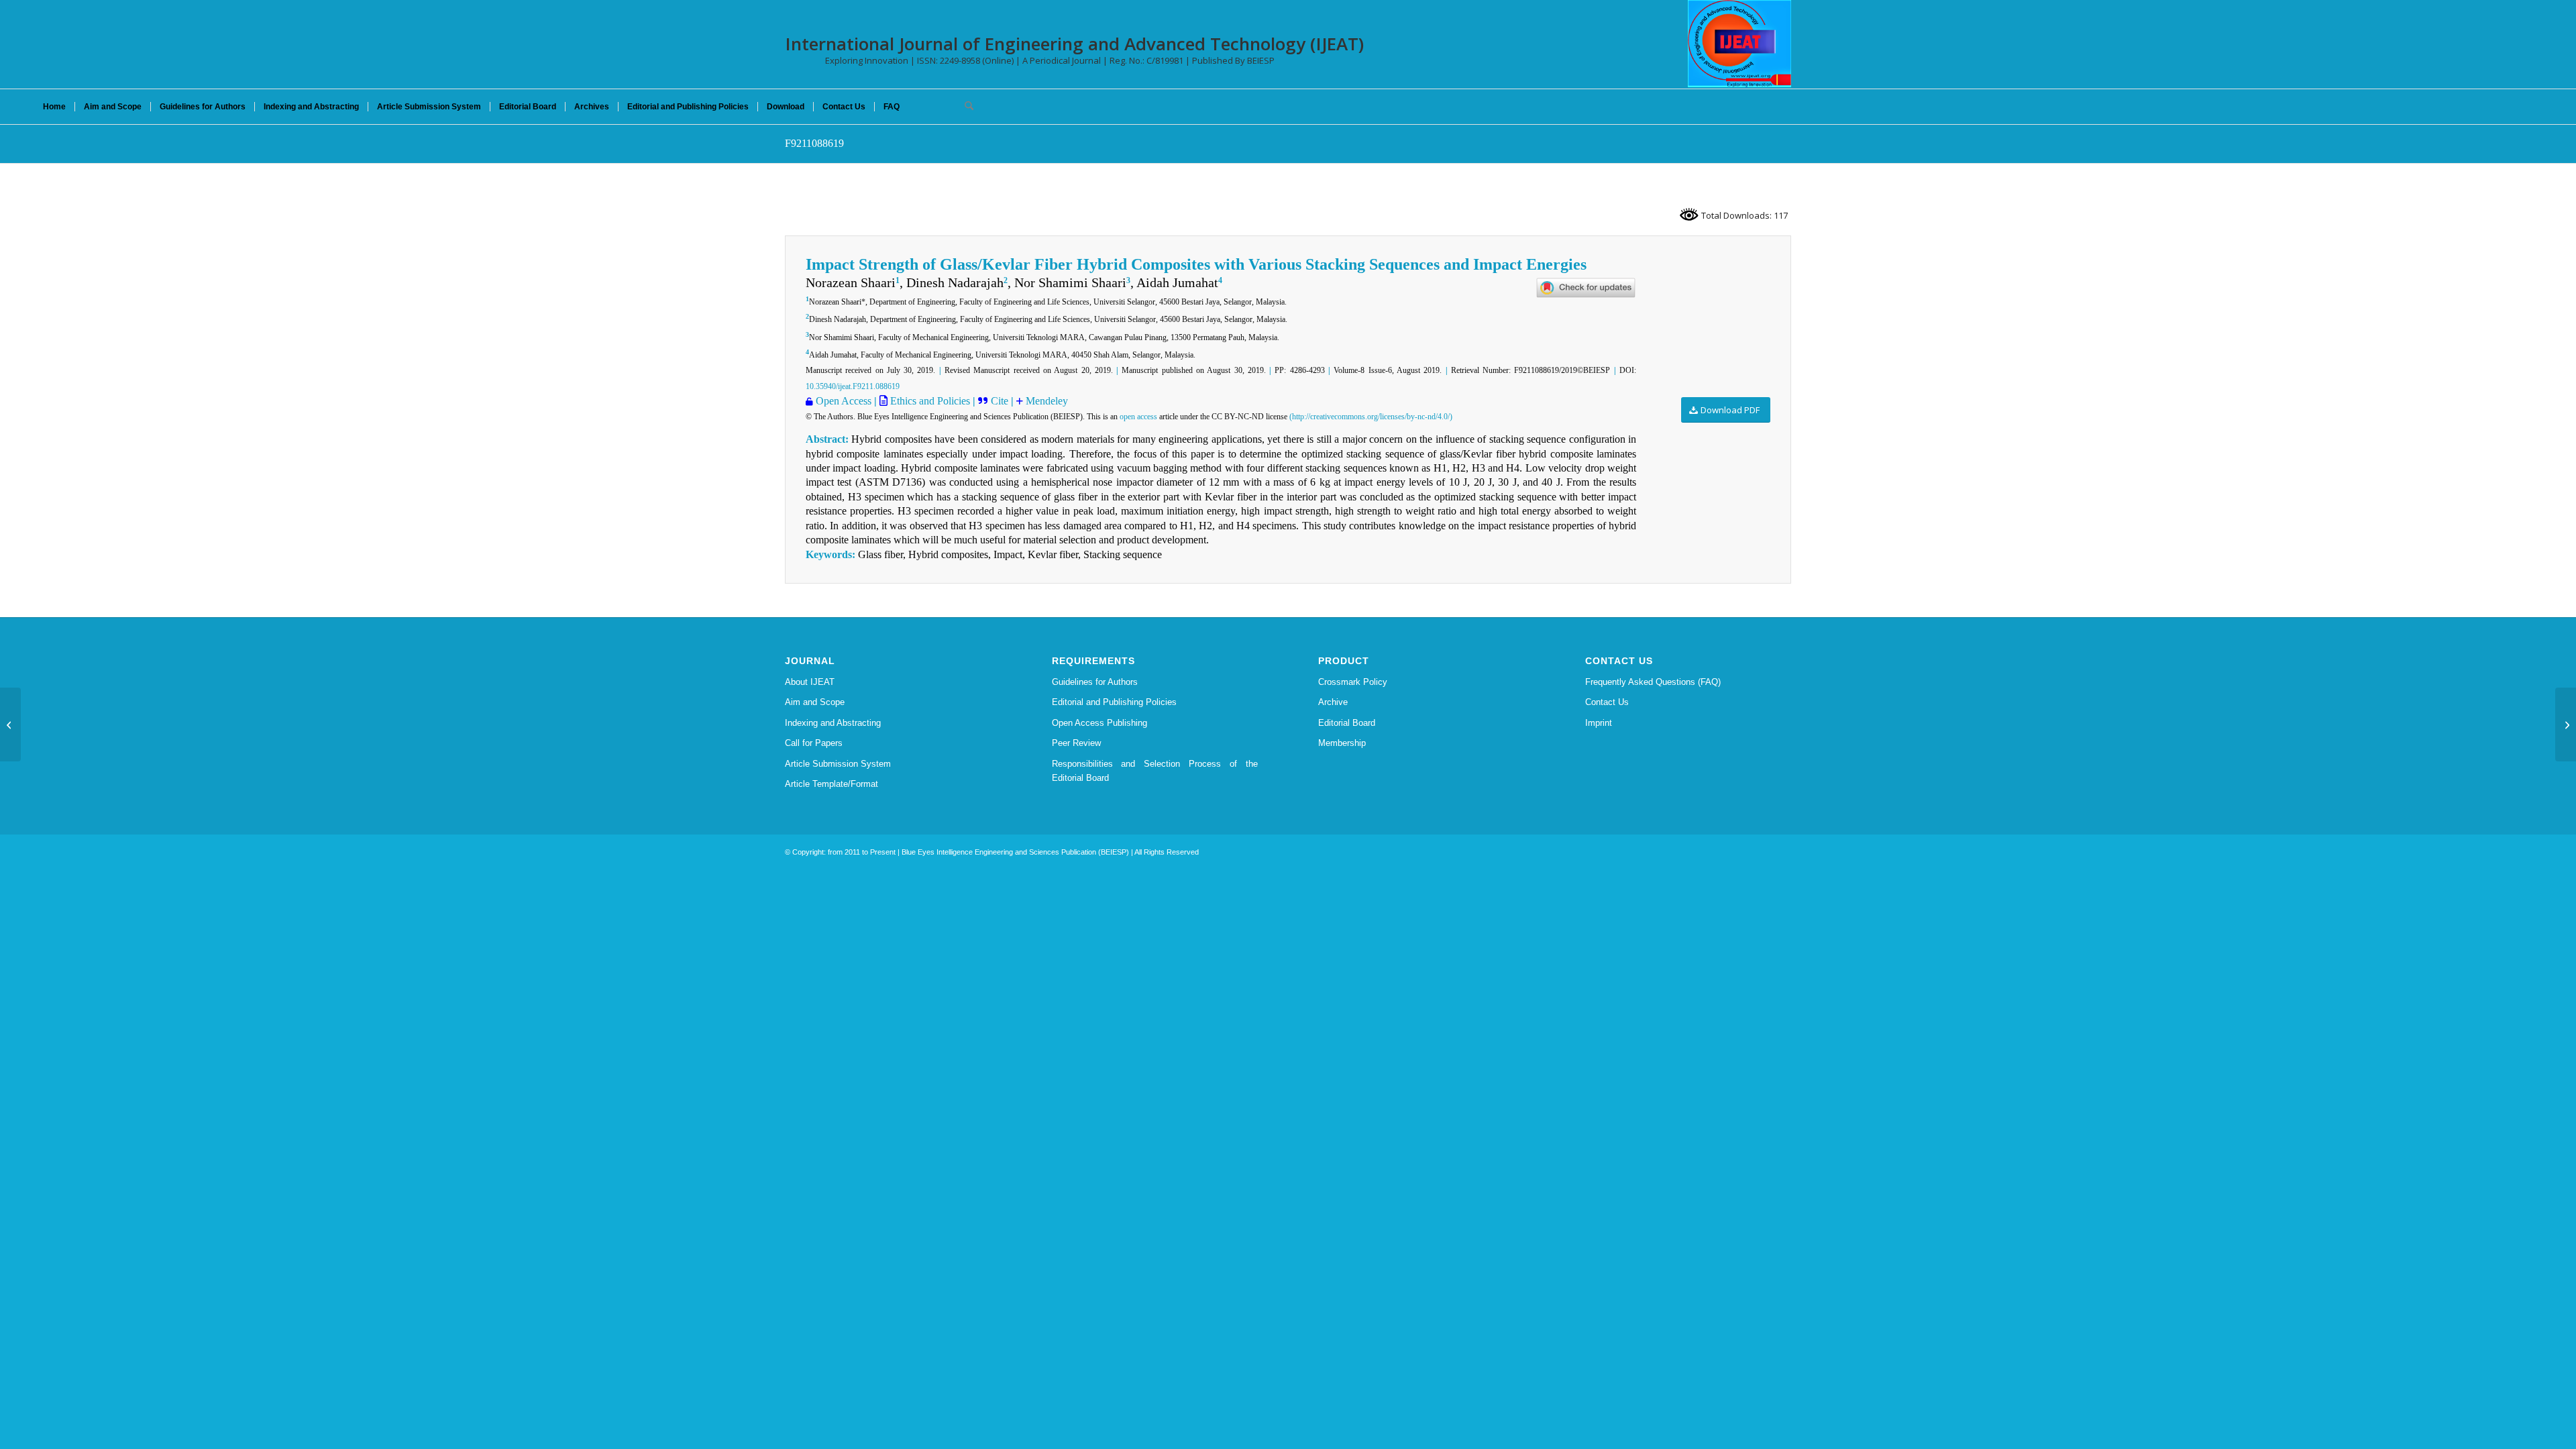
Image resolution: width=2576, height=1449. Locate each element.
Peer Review (1076, 743)
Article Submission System (838, 764)
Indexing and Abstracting (833, 723)
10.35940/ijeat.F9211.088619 (853, 386)
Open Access (844, 401)
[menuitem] (54, 107)
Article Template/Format (831, 784)
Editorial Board (1347, 723)
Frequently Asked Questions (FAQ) (1653, 682)
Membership (1342, 743)
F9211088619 (814, 143)
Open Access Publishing (1099, 723)
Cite (1001, 401)
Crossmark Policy (1353, 682)
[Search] (965, 107)
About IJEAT (810, 682)
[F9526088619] (10, 724)
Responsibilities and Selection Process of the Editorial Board (1155, 771)
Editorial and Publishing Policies (1114, 702)
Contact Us (1607, 702)
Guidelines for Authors (1095, 682)
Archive (1333, 702)
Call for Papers (814, 743)
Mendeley (1045, 401)
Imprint (1599, 723)
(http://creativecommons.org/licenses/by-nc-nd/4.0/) (1371, 417)
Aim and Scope (815, 702)
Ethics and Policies (929, 401)
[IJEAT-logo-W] (1739, 44)
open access (1138, 417)
